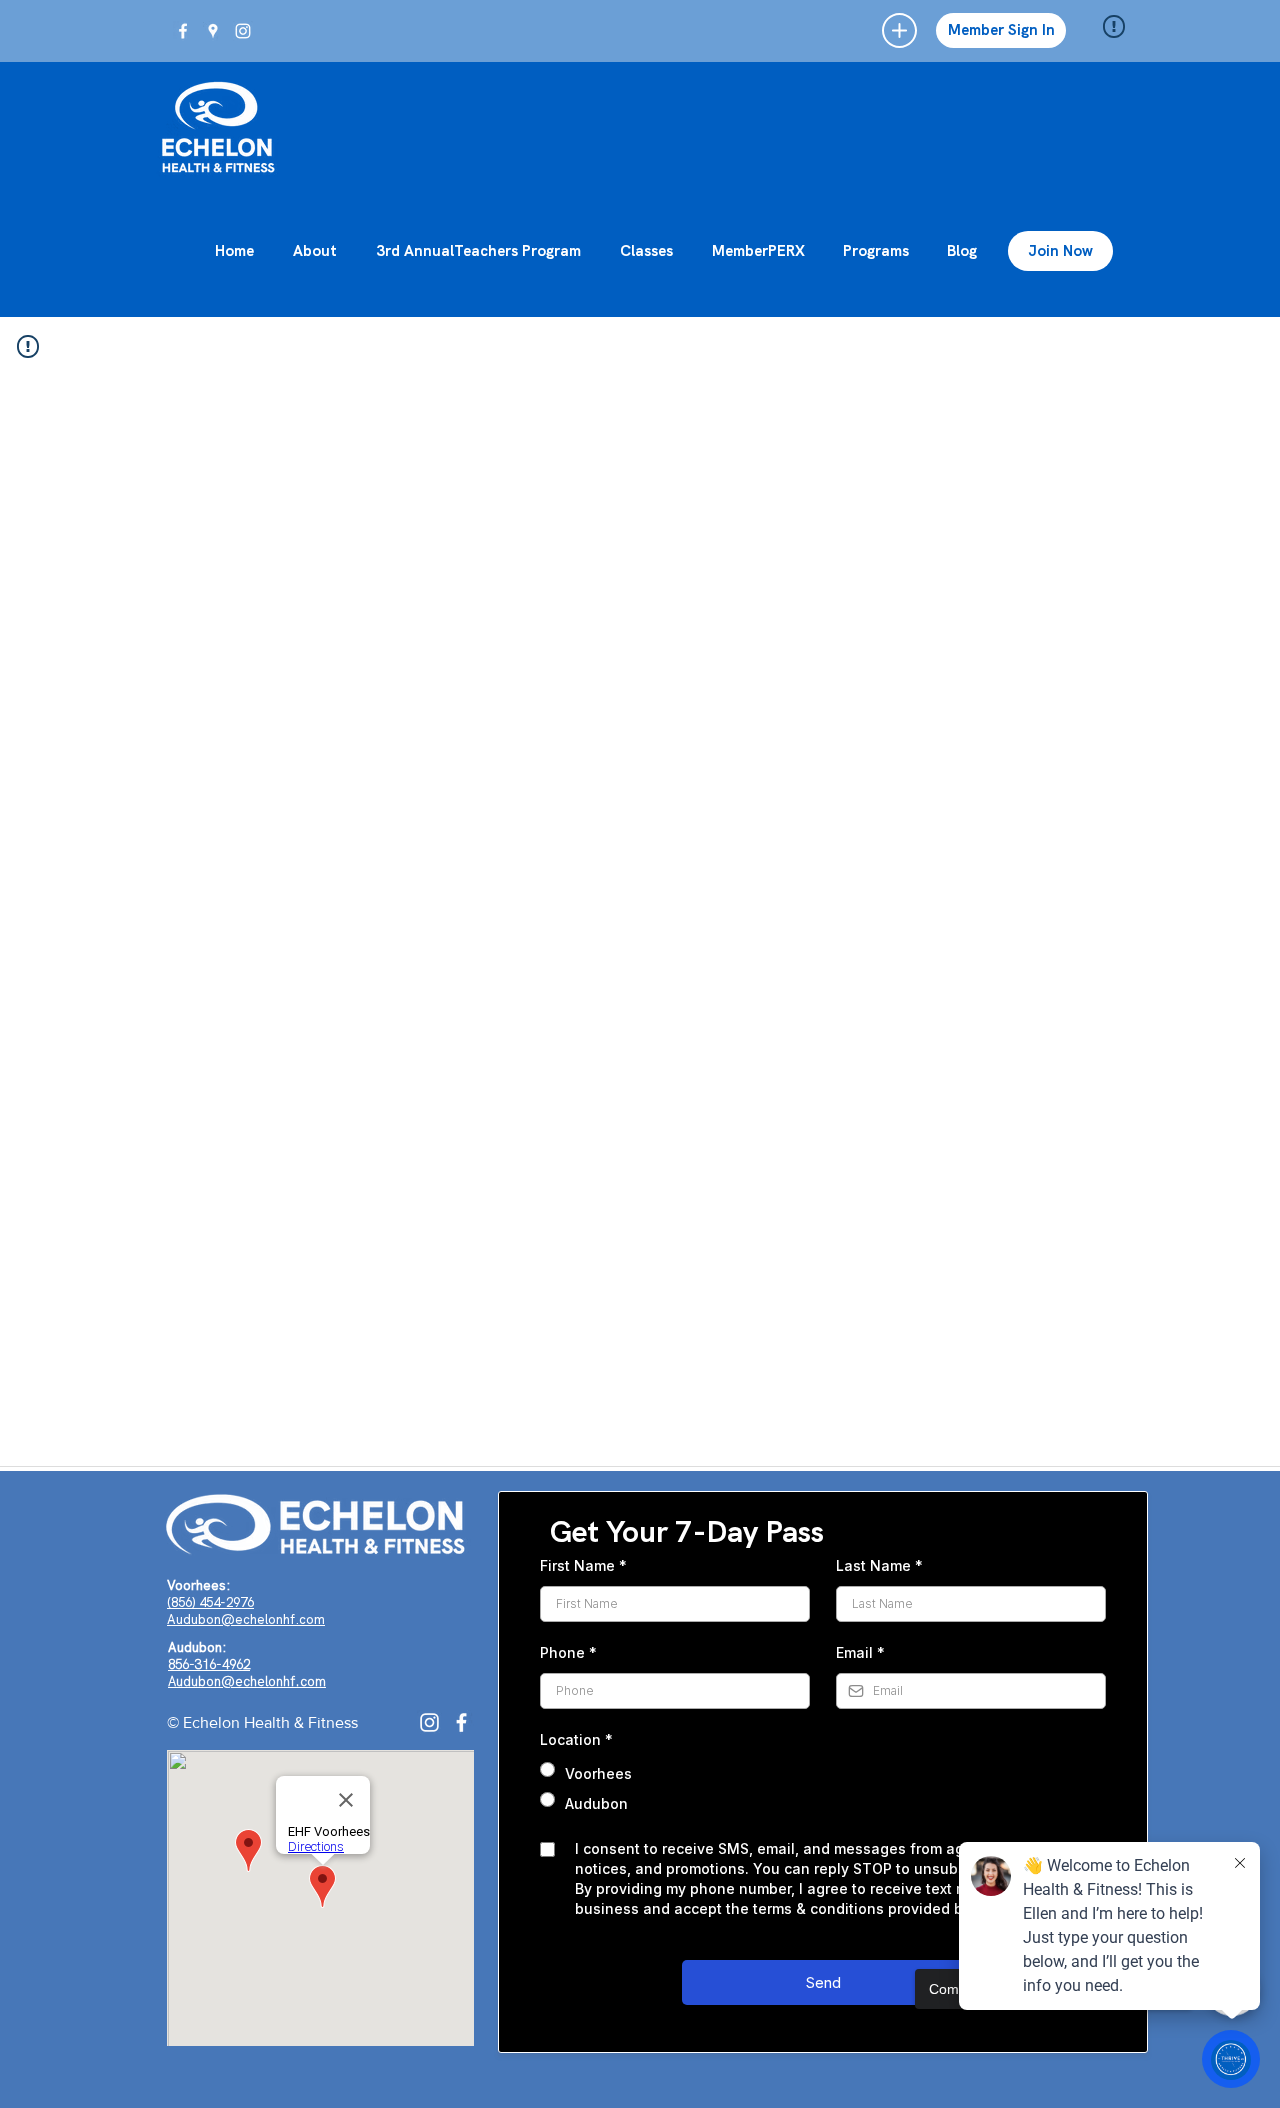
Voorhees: (198, 1585)
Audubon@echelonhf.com (246, 1619)
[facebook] (183, 31)
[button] (899, 30)
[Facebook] (461, 1722)
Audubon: (197, 1647)
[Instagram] (429, 1722)
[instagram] (243, 31)
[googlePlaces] (213, 31)
